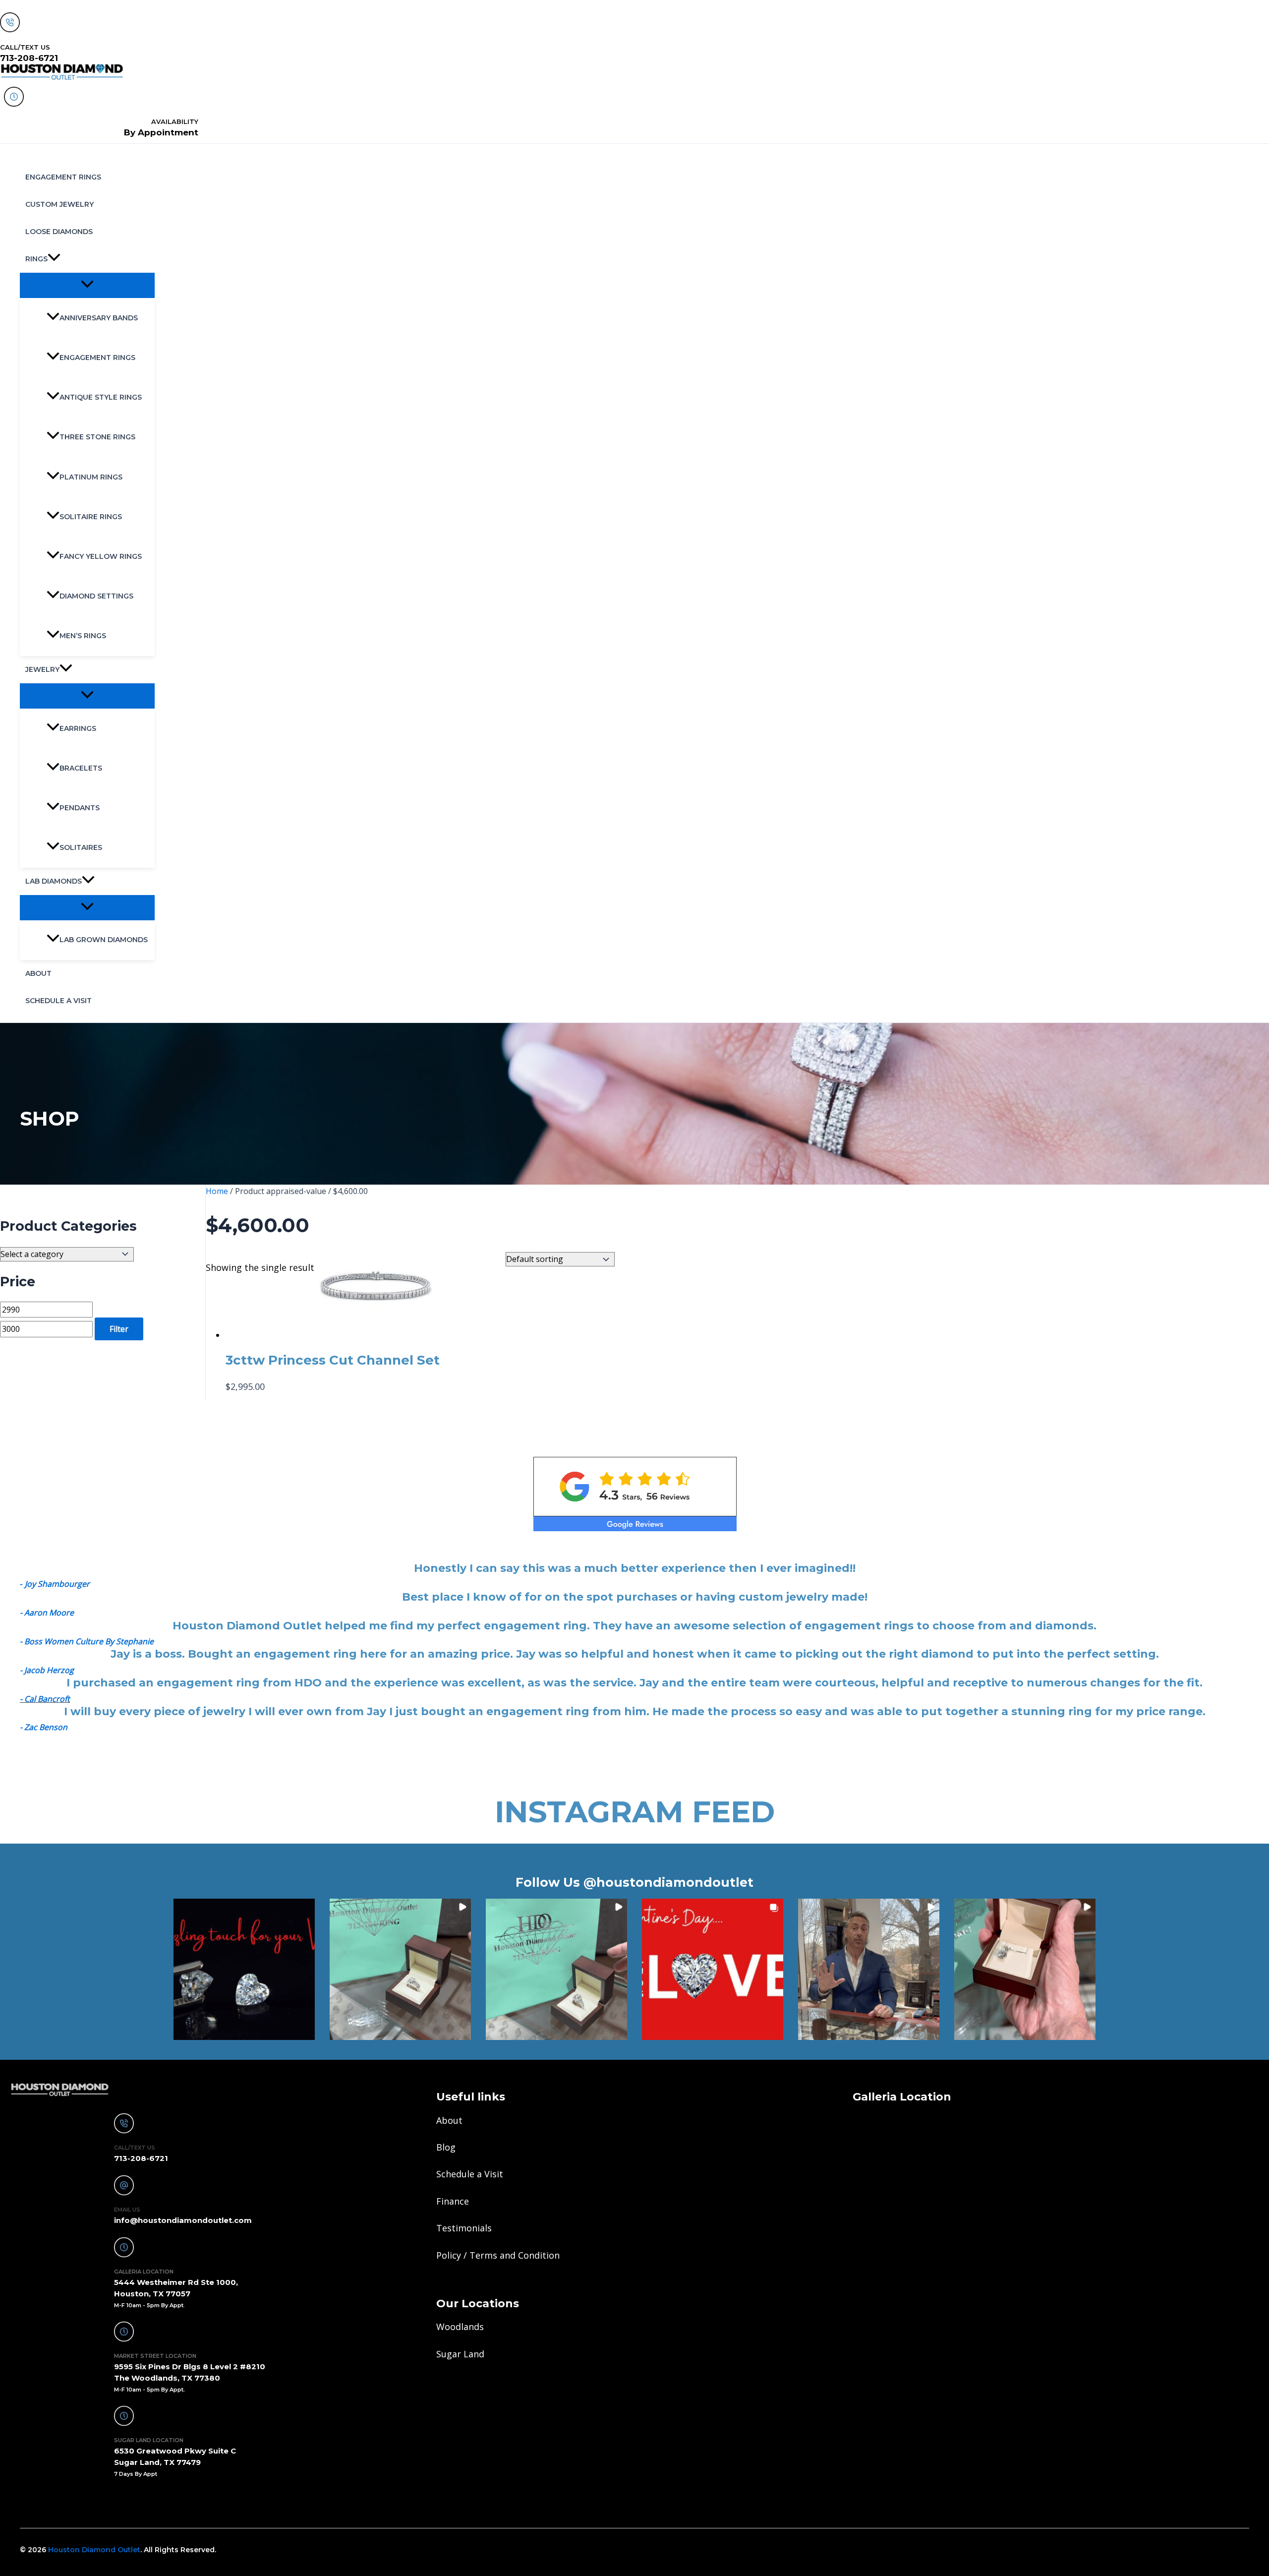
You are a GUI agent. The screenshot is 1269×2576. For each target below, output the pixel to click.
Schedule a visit (58, 1001)
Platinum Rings (91, 477)
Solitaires (81, 847)
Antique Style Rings (101, 397)
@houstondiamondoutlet (668, 1882)
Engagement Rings (63, 177)
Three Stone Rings (97, 437)
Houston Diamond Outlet (94, 2550)
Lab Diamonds (54, 881)
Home (217, 1191)
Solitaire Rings (91, 517)
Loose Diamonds (59, 232)
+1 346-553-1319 (51, 2501)
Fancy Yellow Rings (101, 556)
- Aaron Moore (47, 1613)
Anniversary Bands (99, 318)
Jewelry (42, 669)
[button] (54, 259)
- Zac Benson (44, 1727)
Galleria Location (902, 2097)
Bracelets (81, 768)
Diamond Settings (96, 596)
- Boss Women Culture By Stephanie (87, 1641)
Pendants (80, 808)
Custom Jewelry (59, 204)
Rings (36, 259)
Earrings (78, 728)
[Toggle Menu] (87, 285)
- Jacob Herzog (47, 1670)
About (38, 973)
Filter (119, 1329)
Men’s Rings (83, 636)
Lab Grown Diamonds (104, 940)
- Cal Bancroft (45, 1699)
